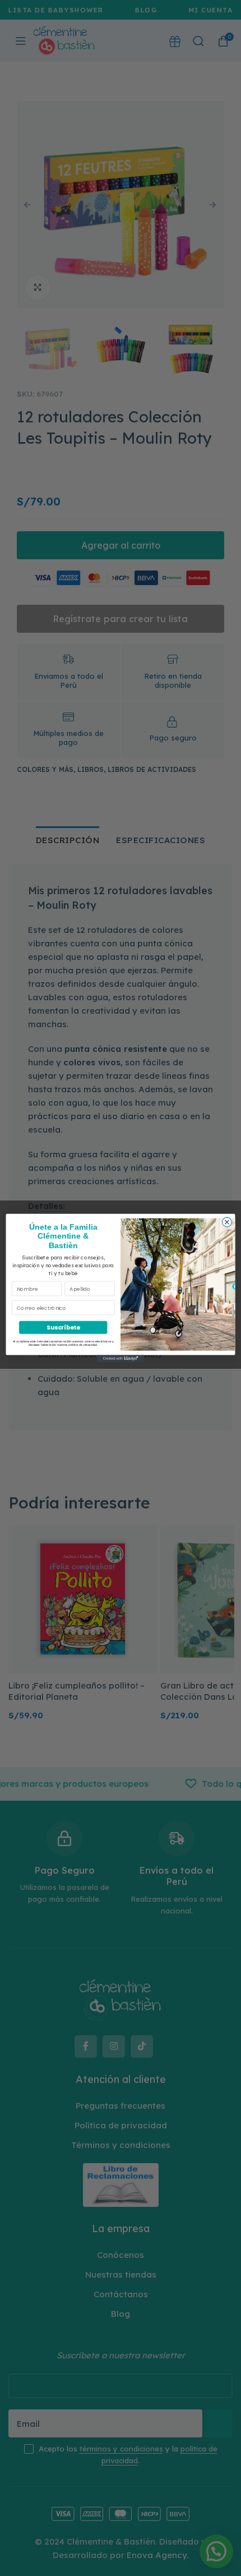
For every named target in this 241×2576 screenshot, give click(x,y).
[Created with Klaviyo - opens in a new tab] (121, 1359)
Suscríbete (63, 1328)
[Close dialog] (227, 1222)
